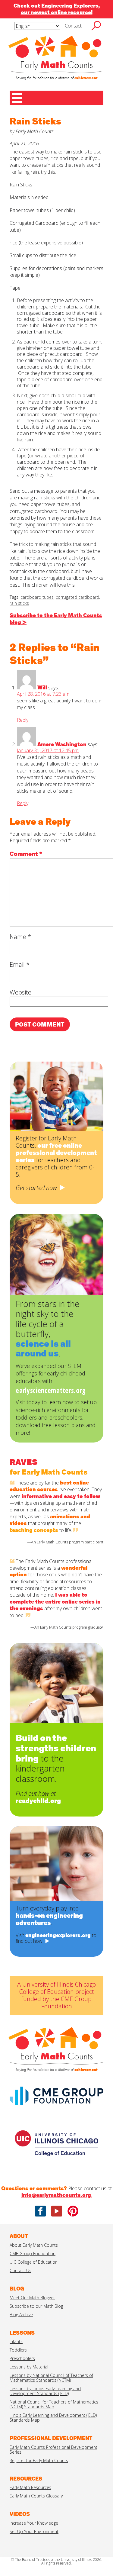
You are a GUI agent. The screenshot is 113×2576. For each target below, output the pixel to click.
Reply (23, 720)
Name (20, 937)
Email (20, 964)
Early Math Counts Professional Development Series (53, 2450)
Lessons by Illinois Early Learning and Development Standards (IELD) (45, 2391)
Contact (73, 26)
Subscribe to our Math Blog (36, 2306)
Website (20, 992)
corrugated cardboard (77, 597)
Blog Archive (21, 2315)
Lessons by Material (29, 2367)
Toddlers (18, 2350)
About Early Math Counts (34, 2245)
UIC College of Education (34, 2262)
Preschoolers (22, 2358)
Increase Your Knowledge (34, 2523)
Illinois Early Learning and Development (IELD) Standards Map (53, 2418)
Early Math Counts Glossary (36, 2496)
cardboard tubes (37, 597)
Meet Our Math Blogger (32, 2298)
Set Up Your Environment (34, 2531)
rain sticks (19, 603)
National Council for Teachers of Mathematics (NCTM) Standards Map (54, 2404)
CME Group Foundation (33, 2254)
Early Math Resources (30, 2487)
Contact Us (20, 2270)
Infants (16, 2341)
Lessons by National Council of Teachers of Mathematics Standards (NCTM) (51, 2378)
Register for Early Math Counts (39, 2460)
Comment (26, 854)
